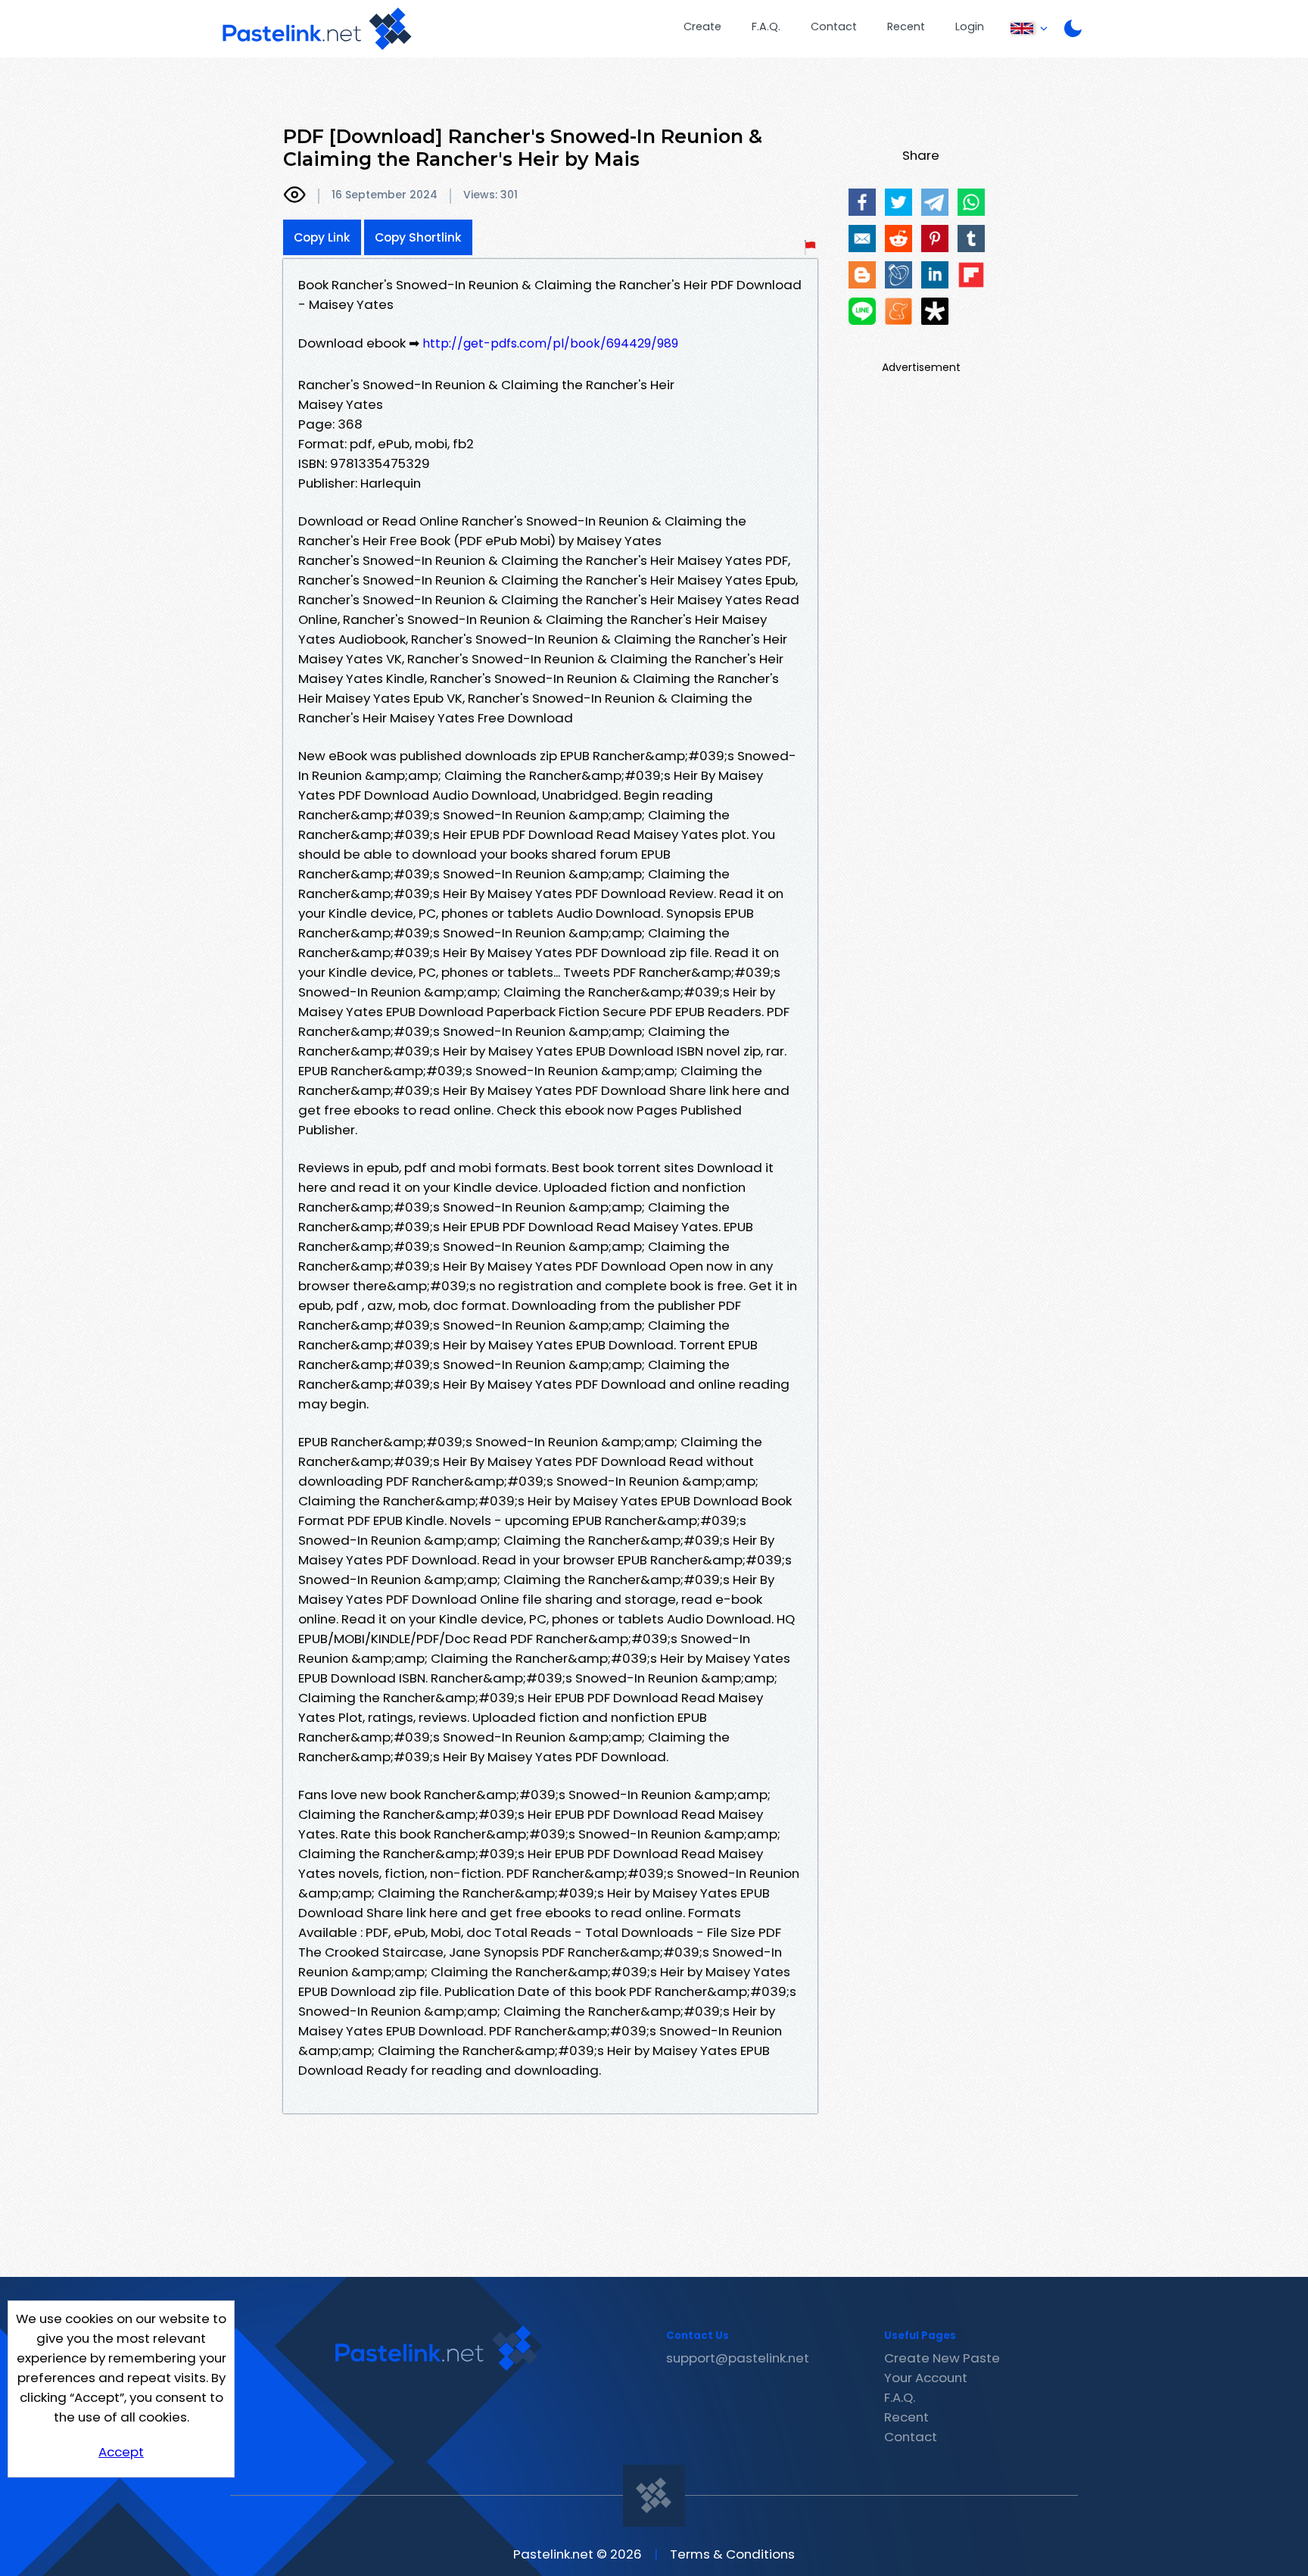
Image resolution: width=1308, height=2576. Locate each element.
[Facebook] (862, 202)
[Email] (862, 239)
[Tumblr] (971, 239)
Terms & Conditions (732, 2554)
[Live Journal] (898, 275)
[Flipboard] (971, 275)
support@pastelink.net (738, 2358)
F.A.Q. (766, 27)
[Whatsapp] (971, 202)
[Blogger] (862, 275)
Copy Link (322, 237)
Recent (906, 27)
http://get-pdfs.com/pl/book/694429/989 (550, 343)
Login (970, 27)
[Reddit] (898, 239)
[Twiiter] (898, 202)
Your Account (926, 2378)
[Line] (862, 311)
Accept (121, 2452)
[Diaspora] (935, 311)
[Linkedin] (935, 275)
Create (702, 27)
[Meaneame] (898, 311)
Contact (834, 27)
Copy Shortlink (418, 237)
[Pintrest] (935, 239)
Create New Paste (942, 2358)
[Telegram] (935, 202)
